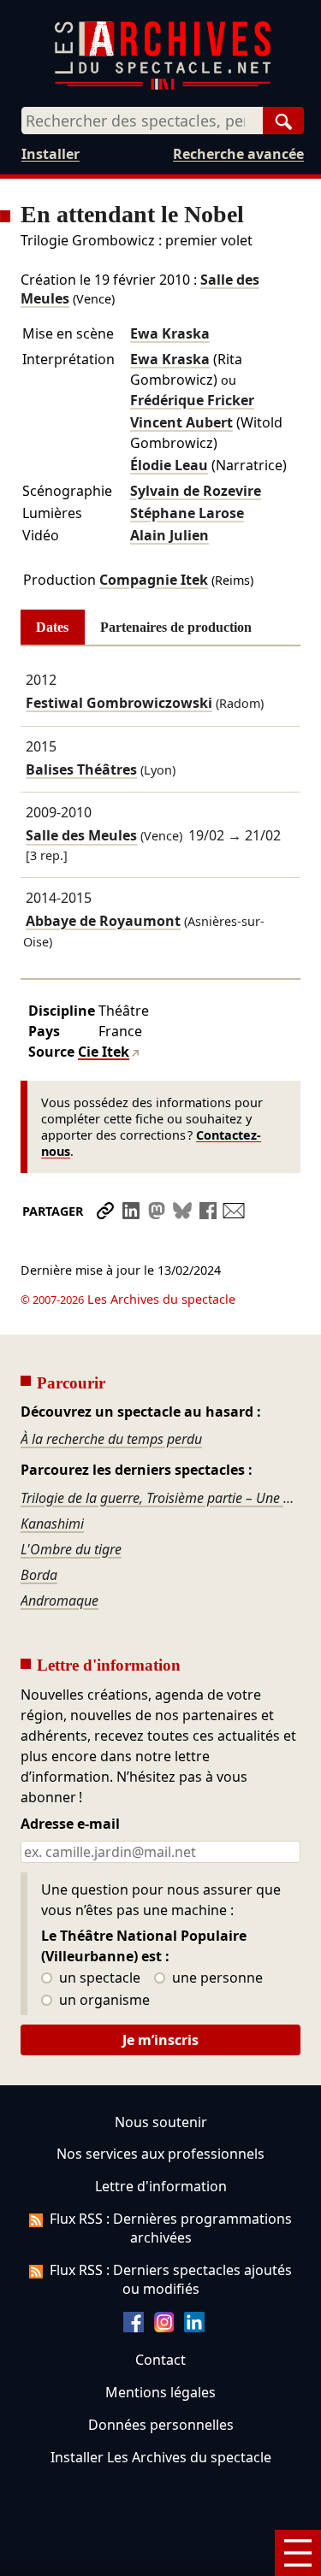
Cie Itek (104, 1052)
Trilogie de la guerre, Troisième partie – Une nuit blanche (160, 1498)
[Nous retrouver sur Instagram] (164, 2327)
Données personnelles (161, 2425)
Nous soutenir (161, 2122)
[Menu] (298, 2553)
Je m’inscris (160, 2040)
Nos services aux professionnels (160, 2154)
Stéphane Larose (187, 513)
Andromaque (59, 1600)
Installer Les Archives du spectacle (161, 2457)
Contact (160, 2360)
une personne (216, 1978)
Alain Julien (169, 535)
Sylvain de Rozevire (196, 491)
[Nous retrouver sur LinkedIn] (194, 2327)
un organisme (103, 2001)
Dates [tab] (52, 627)
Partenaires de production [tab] (176, 627)
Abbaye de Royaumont (103, 921)
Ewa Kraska (170, 333)
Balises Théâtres (81, 769)
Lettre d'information (161, 2186)
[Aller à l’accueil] (163, 86)
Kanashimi (52, 1524)
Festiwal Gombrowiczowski (119, 703)
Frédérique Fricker (192, 400)
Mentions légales (160, 2392)
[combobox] (142, 121)
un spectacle (98, 1978)
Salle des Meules (81, 836)
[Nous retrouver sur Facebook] (134, 2327)
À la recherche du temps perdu (111, 1439)
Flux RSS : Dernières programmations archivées (171, 2228)
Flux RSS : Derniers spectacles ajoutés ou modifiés (171, 2279)
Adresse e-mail (70, 1824)
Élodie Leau (169, 465)
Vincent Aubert (181, 422)
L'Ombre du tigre (71, 1549)
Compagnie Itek (154, 580)
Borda (39, 1575)
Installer (51, 154)
